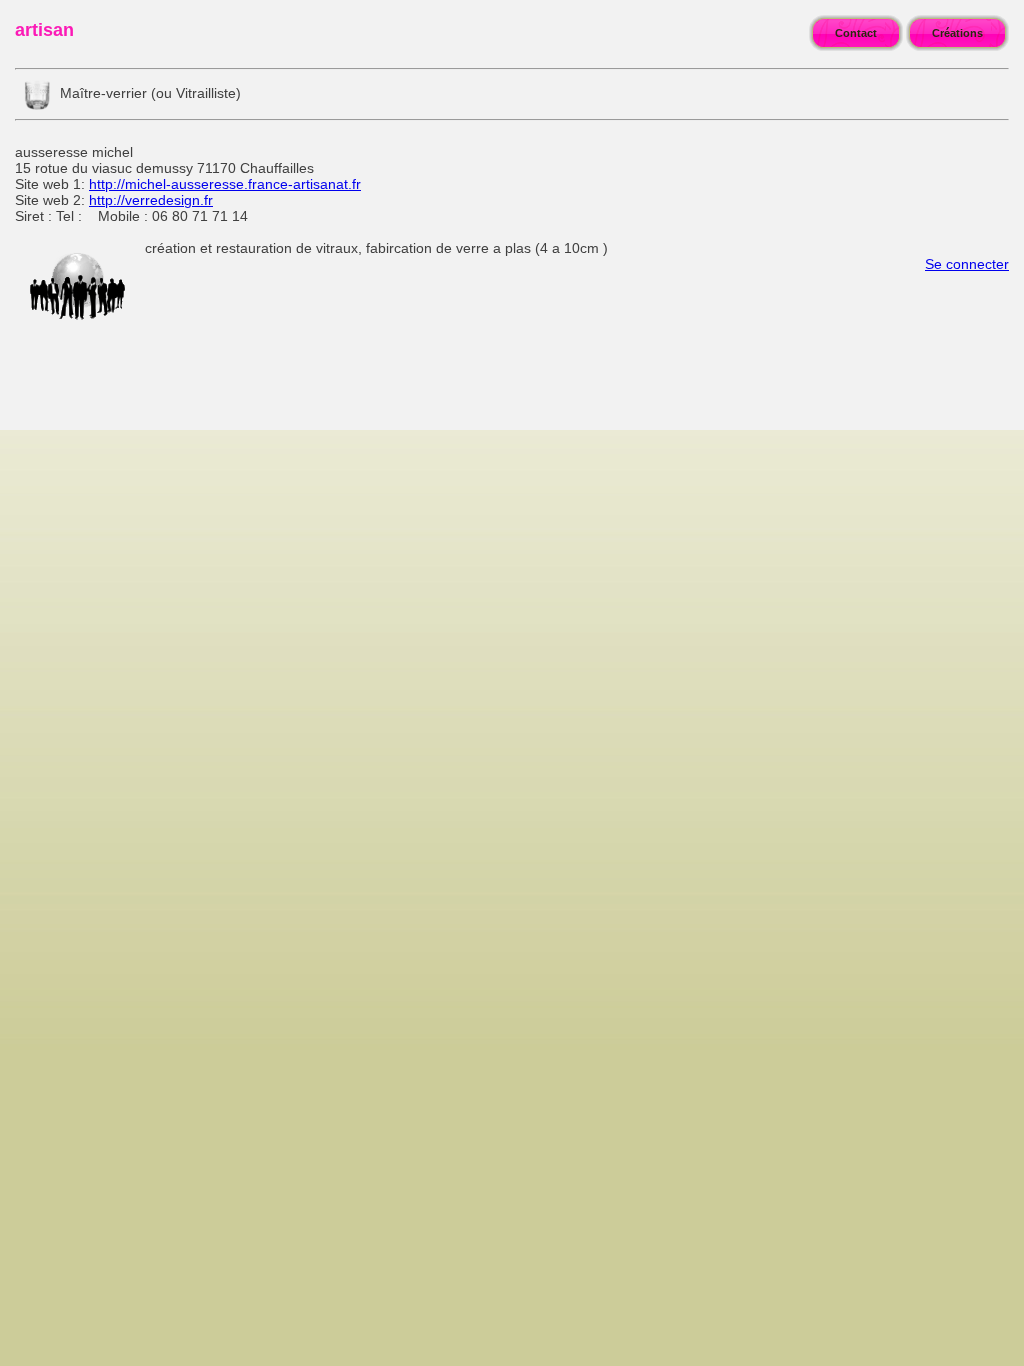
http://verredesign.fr (151, 200)
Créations (957, 33)
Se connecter (967, 264)
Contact (856, 33)
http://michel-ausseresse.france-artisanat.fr (225, 184)
